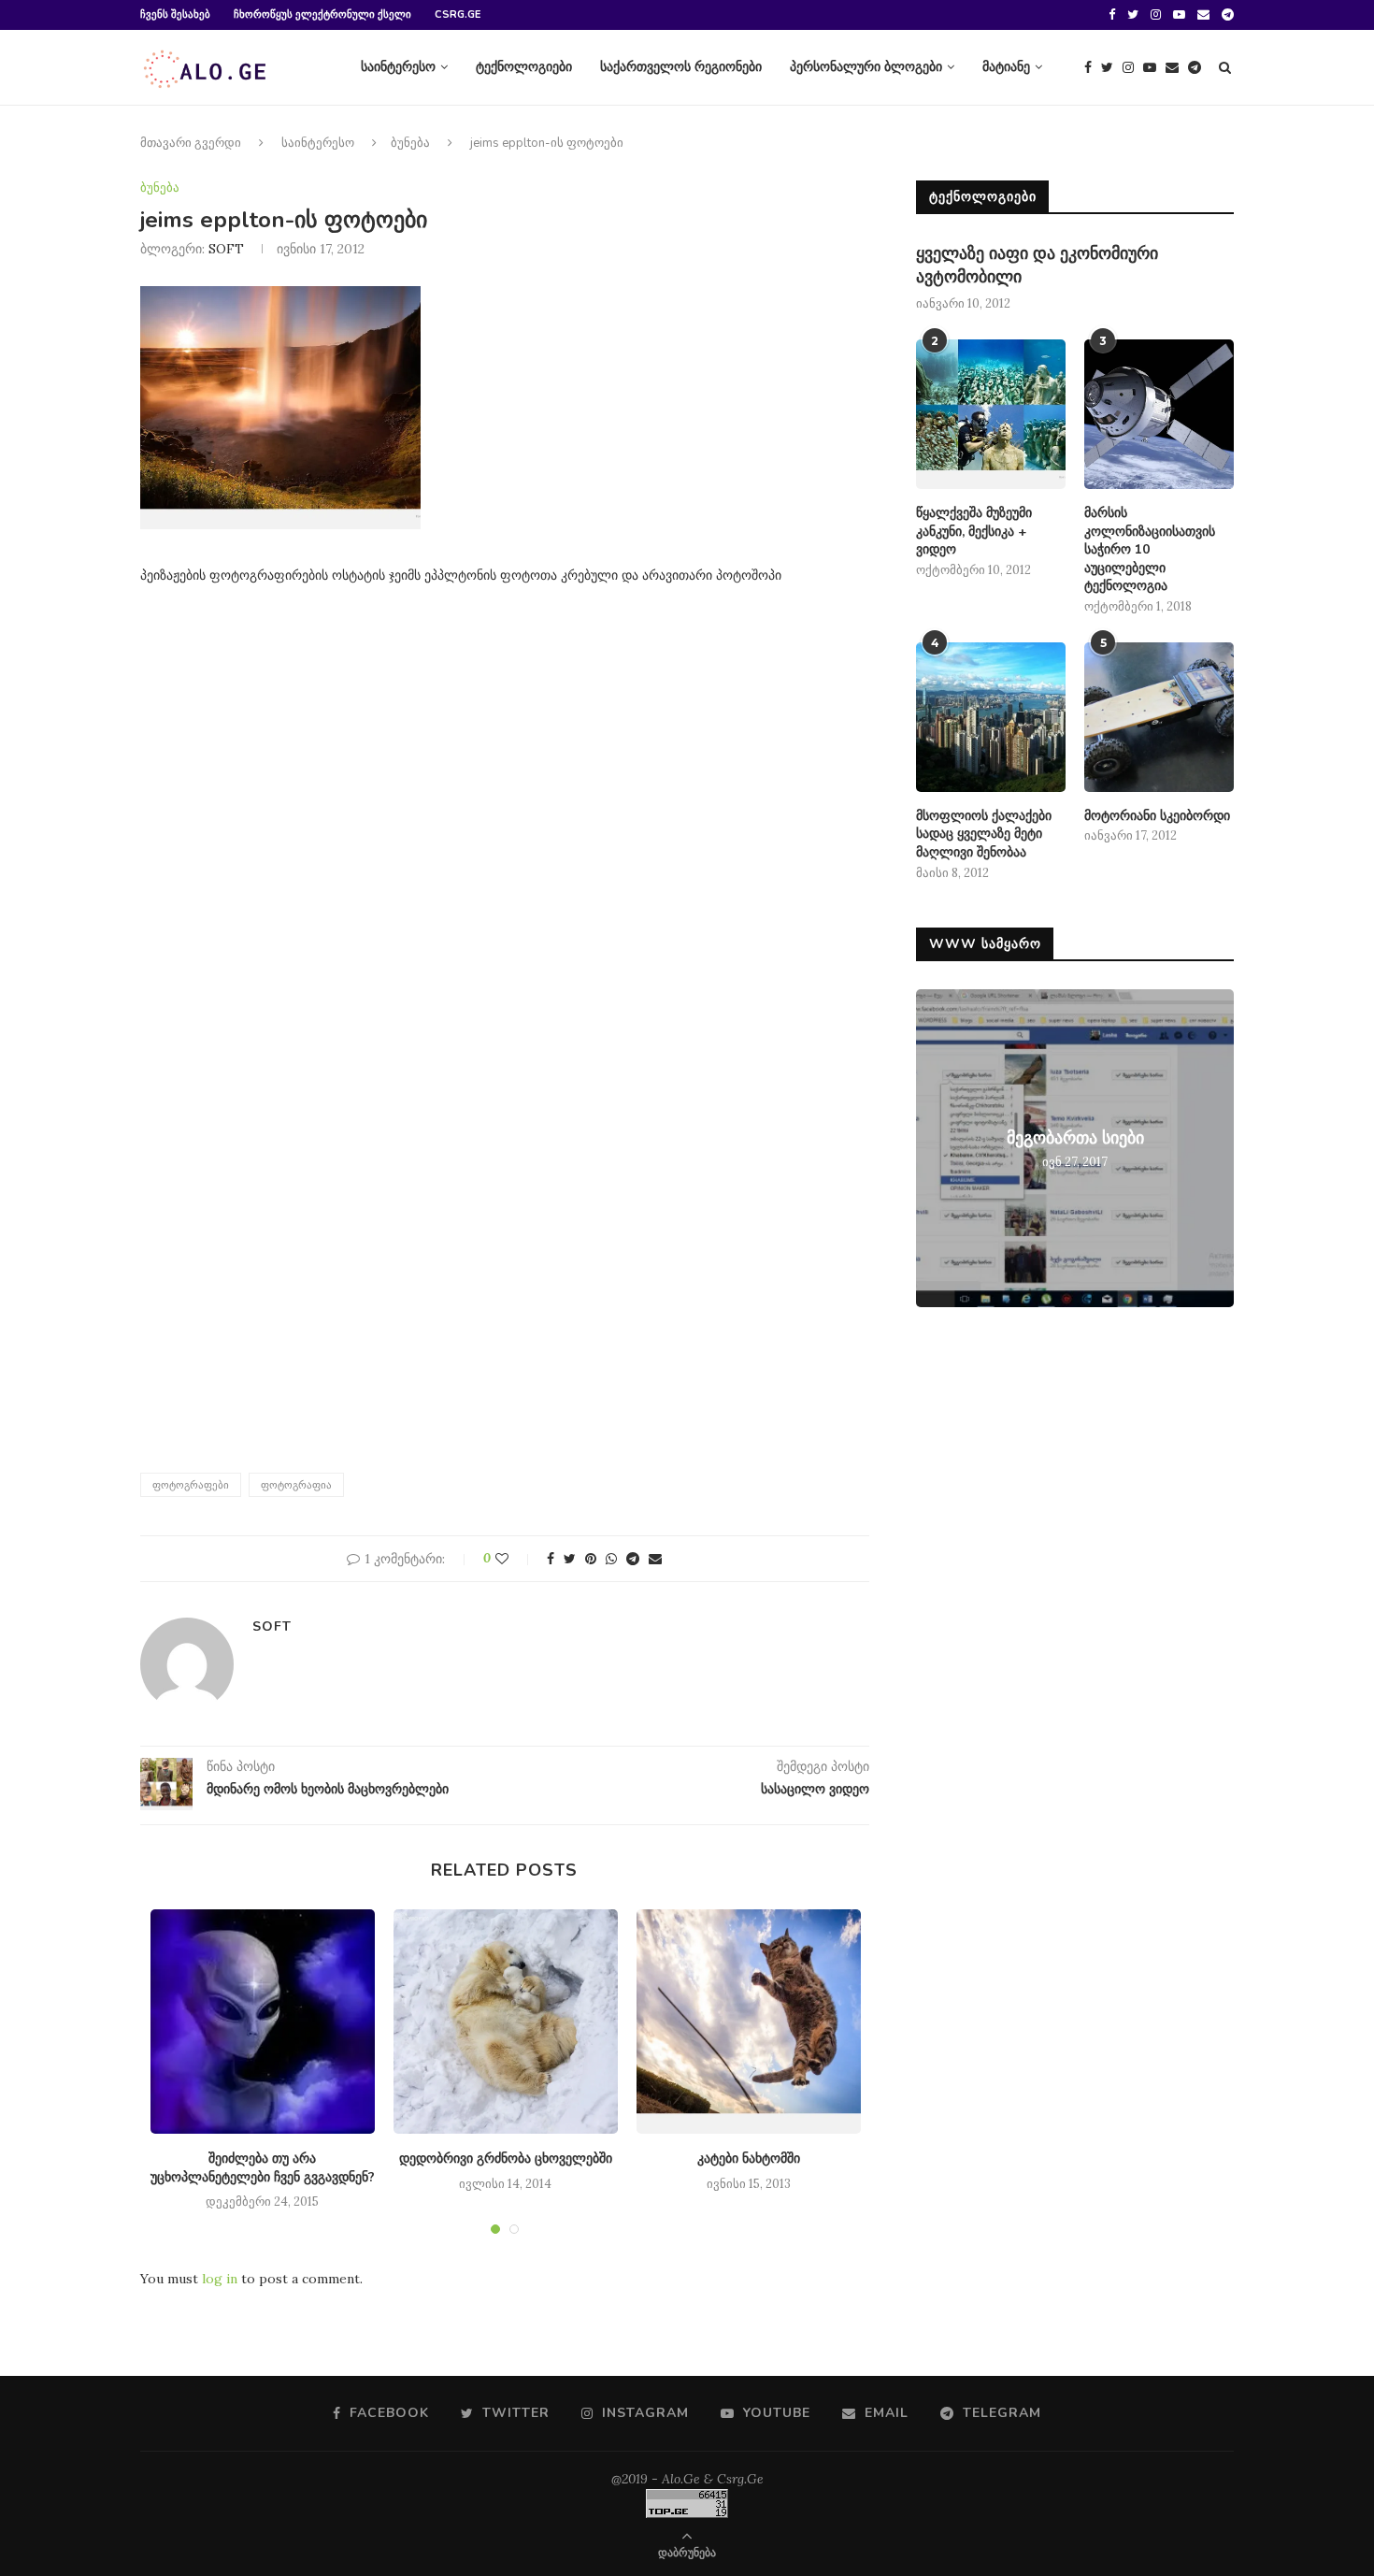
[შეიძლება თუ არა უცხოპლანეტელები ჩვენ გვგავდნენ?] (263, 2022)
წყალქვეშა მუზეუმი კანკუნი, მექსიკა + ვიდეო (974, 531)
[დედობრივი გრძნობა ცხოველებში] (506, 2022)
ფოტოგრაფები (191, 1485)
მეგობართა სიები (1075, 1138)
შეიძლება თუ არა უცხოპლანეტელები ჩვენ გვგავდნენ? (263, 2168)
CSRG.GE (458, 14)
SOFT (226, 249)
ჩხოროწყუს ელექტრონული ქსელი (322, 14)
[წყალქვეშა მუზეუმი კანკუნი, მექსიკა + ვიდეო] (991, 414)
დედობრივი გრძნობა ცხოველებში (506, 2159)
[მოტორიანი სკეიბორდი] (1159, 717)
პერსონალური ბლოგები (866, 67)
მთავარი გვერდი (191, 143)
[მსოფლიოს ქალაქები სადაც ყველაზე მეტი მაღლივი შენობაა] (991, 717)
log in (220, 2279)
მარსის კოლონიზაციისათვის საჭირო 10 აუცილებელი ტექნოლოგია (1150, 549)
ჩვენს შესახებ (175, 14)
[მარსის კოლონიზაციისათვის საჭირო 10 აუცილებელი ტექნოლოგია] (1159, 414)
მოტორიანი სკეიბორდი (1157, 816)
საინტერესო (398, 67)
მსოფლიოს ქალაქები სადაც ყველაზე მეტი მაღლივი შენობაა (984, 834)
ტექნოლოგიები (524, 67)
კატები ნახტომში (749, 2159)
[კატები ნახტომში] (749, 2022)
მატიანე (1006, 67)
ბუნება (410, 143)
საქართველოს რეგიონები (681, 67)
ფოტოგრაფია (296, 1485)
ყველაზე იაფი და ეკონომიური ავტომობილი (1037, 265)
